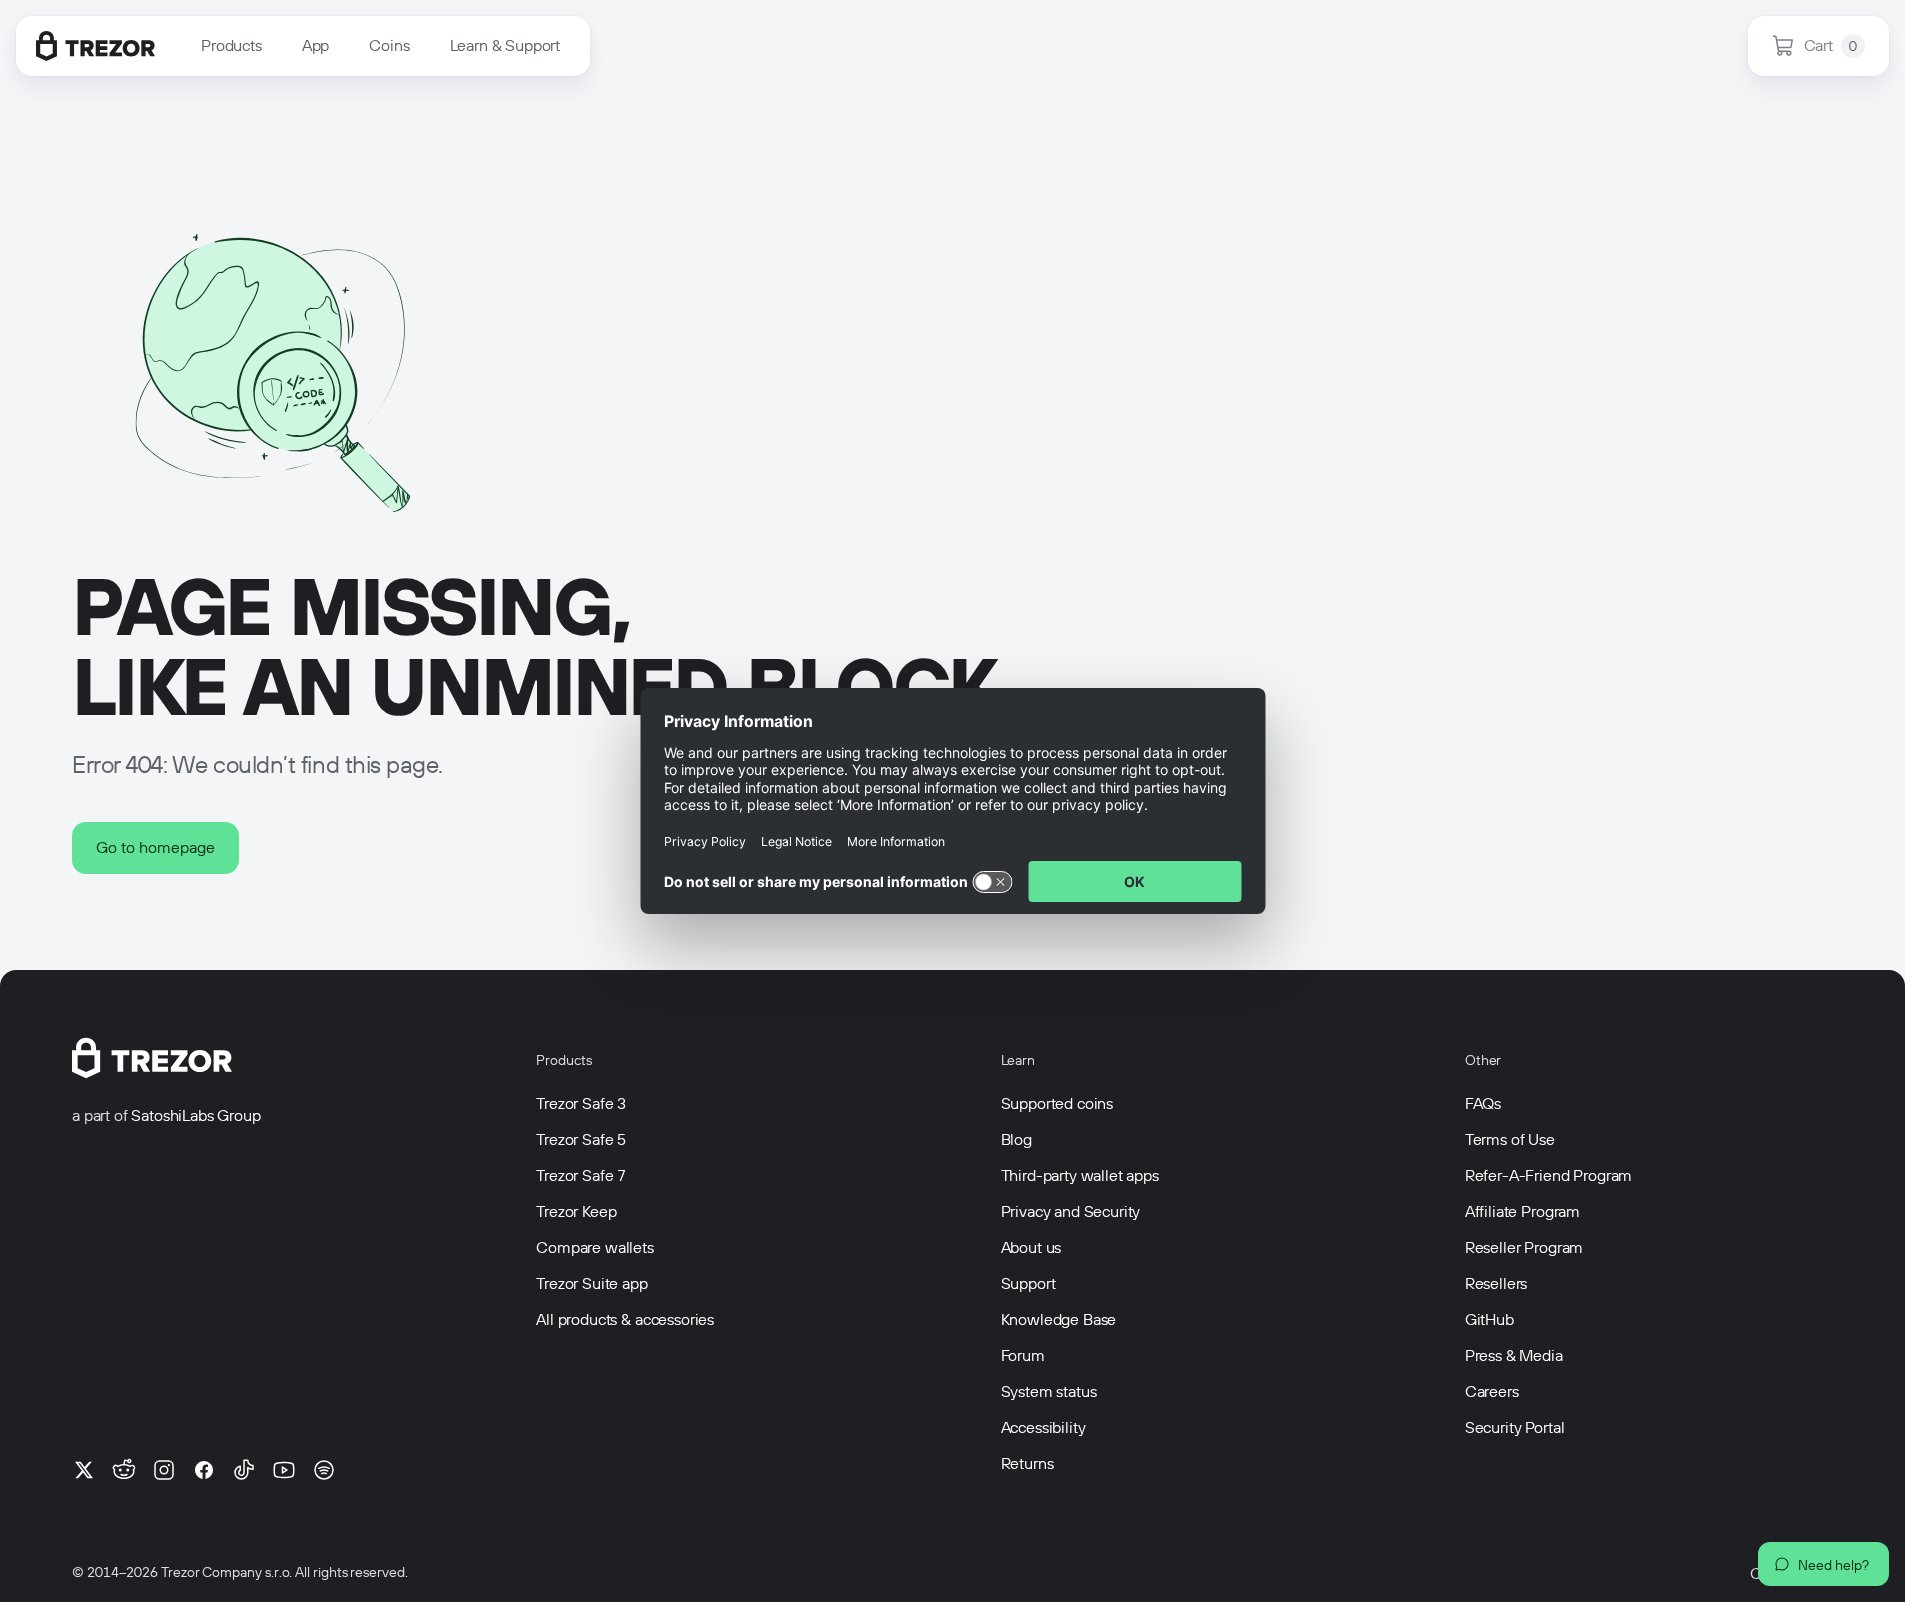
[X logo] (84, 1470)
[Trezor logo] (95, 46)
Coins (389, 45)
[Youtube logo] (284, 1470)
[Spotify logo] (324, 1470)
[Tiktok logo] (244, 1470)
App (316, 45)
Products (231, 45)
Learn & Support (505, 45)
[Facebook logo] (204, 1470)
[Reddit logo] (124, 1470)
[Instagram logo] (164, 1470)
